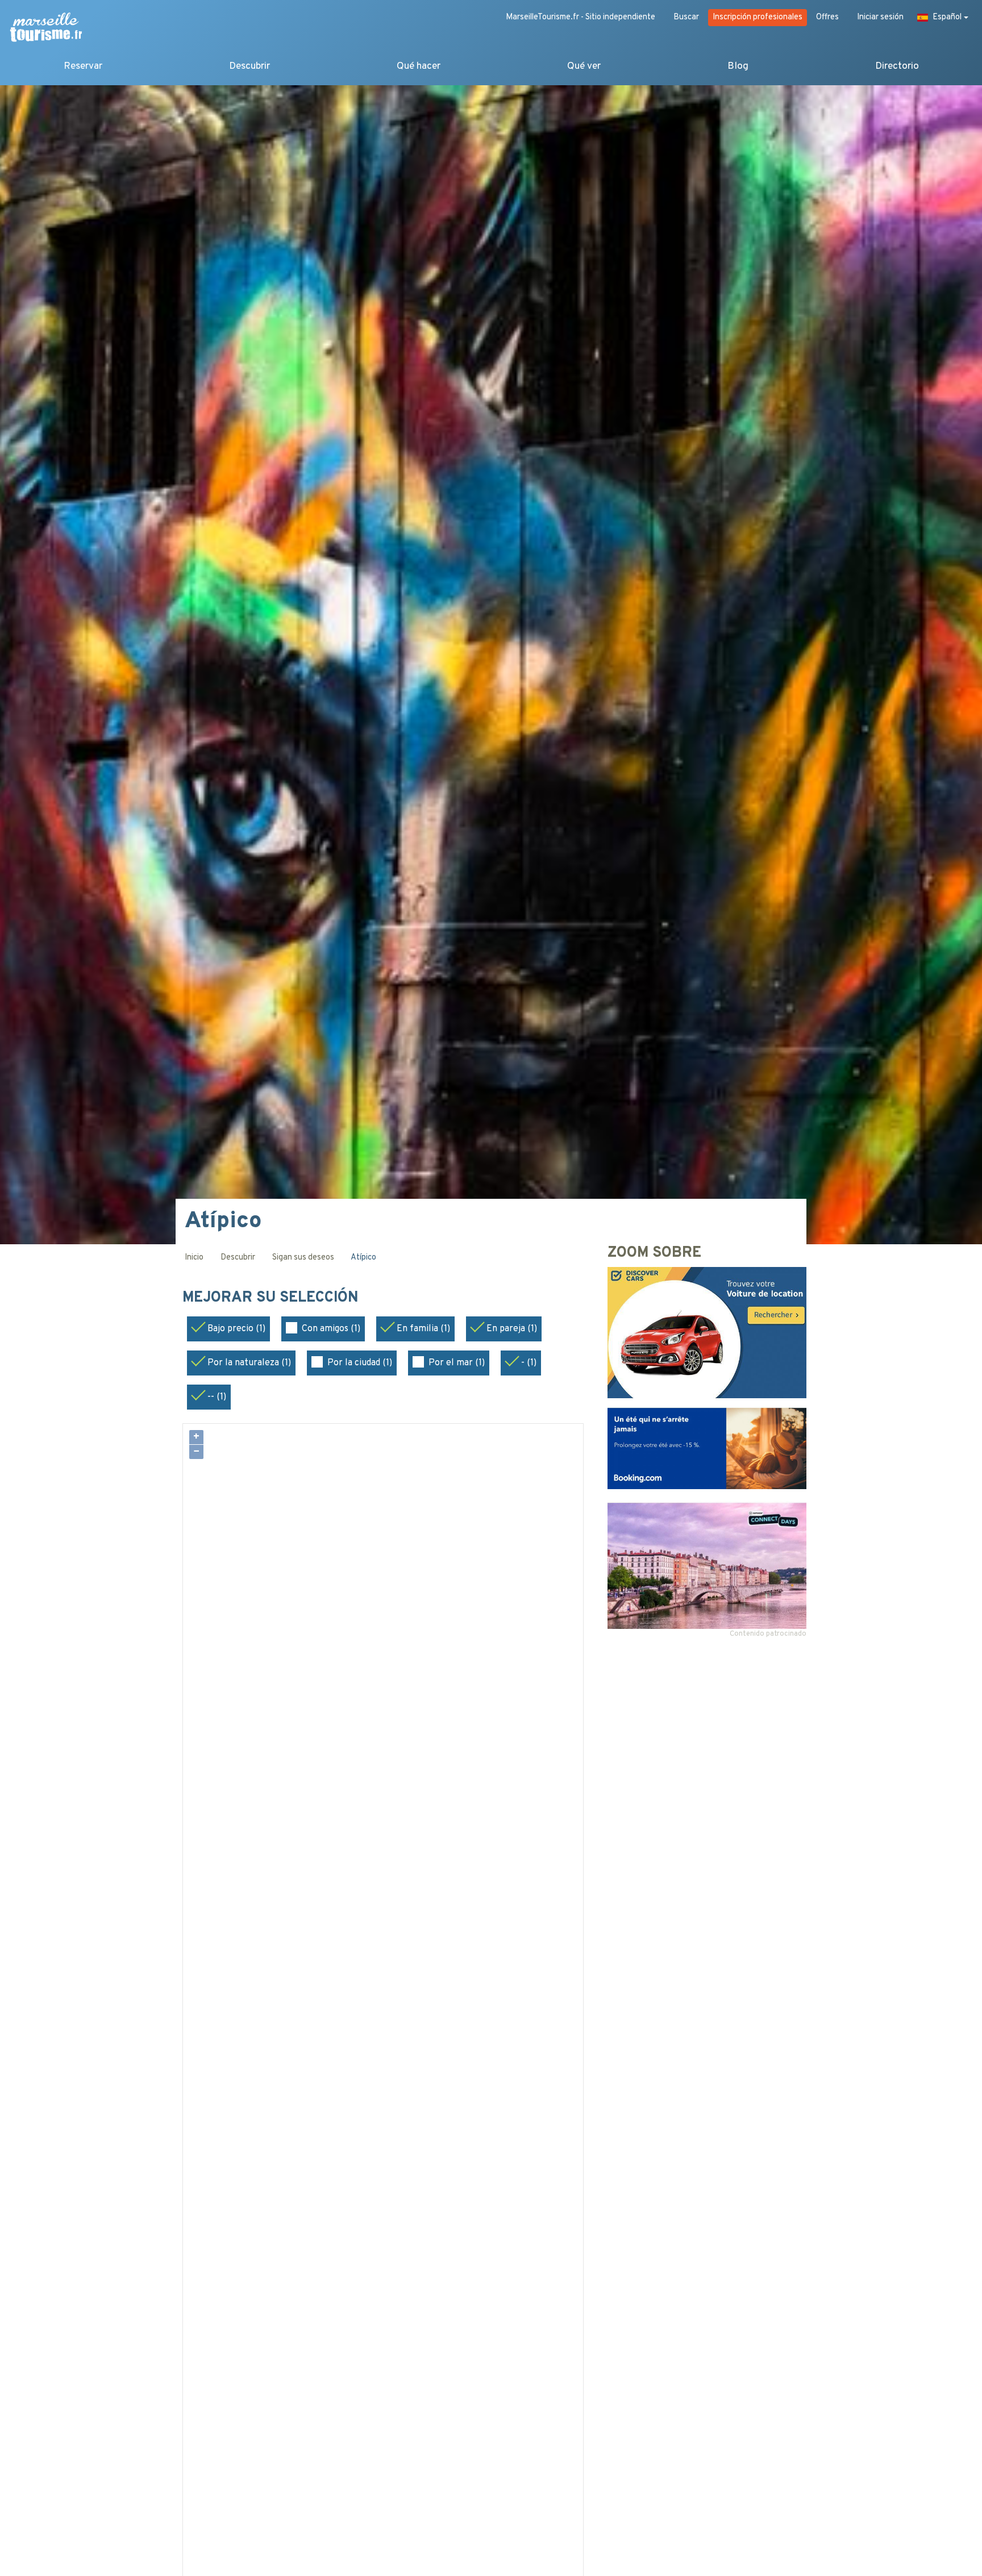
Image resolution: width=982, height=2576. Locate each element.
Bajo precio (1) (236, 1329)
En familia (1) (423, 1329)
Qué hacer (419, 66)
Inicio (194, 1258)
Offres (827, 17)
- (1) (529, 1363)
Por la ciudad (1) (360, 1363)
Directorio (897, 66)
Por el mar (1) (457, 1363)
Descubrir (249, 66)
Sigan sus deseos (303, 1258)
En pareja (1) (512, 1329)
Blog (738, 66)
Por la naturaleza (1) (249, 1363)
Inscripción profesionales (758, 17)
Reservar (83, 66)
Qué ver (584, 66)
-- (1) (217, 1397)
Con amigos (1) (331, 1329)
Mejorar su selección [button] (272, 1298)
